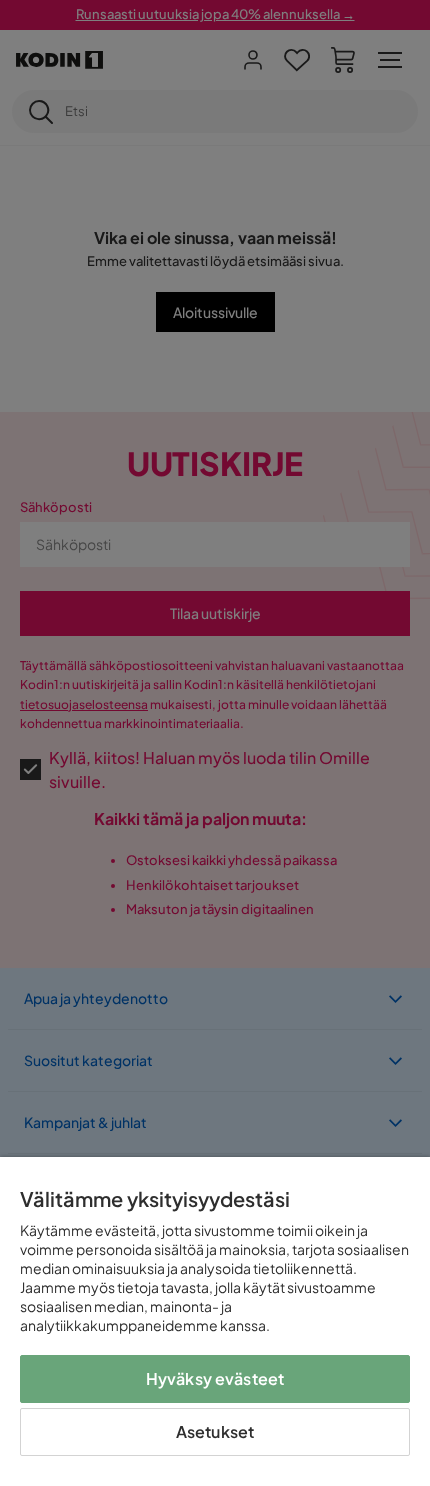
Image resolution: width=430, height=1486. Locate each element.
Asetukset (215, 1431)
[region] (215, 1321)
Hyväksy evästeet (215, 1378)
